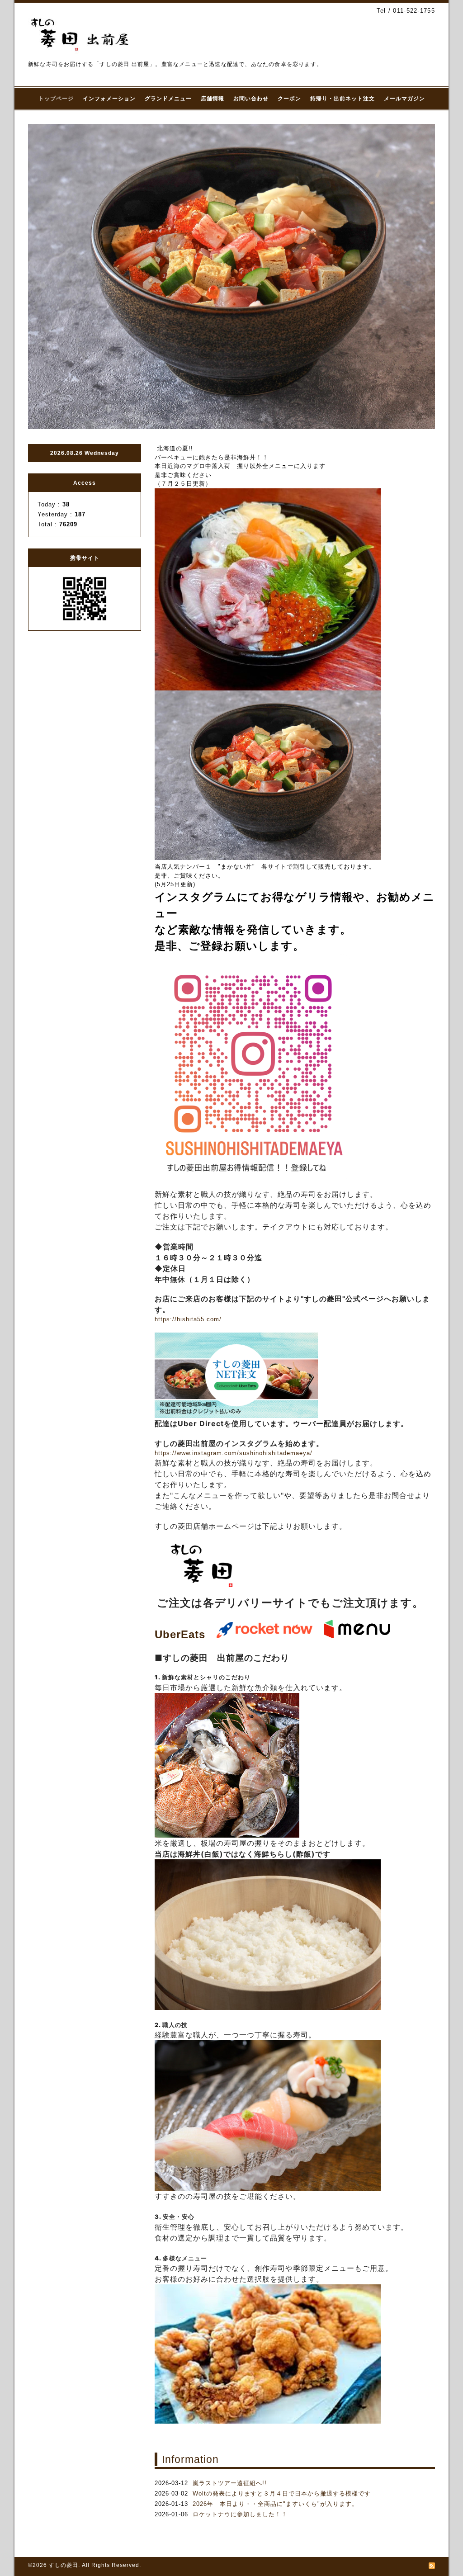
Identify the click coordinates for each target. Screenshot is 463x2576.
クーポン (289, 99)
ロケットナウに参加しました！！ (240, 2514)
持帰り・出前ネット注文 (343, 99)
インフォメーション (109, 99)
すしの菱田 (64, 2565)
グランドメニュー (168, 99)
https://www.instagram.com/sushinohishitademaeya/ (234, 1453)
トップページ (56, 99)
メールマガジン (404, 99)
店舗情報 (213, 99)
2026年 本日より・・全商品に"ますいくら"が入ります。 (275, 2504)
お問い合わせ (251, 99)
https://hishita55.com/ (188, 1319)
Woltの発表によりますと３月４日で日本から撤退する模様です (282, 2493)
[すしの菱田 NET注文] (236, 1416)
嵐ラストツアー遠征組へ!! (230, 2483)
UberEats (180, 1634)
